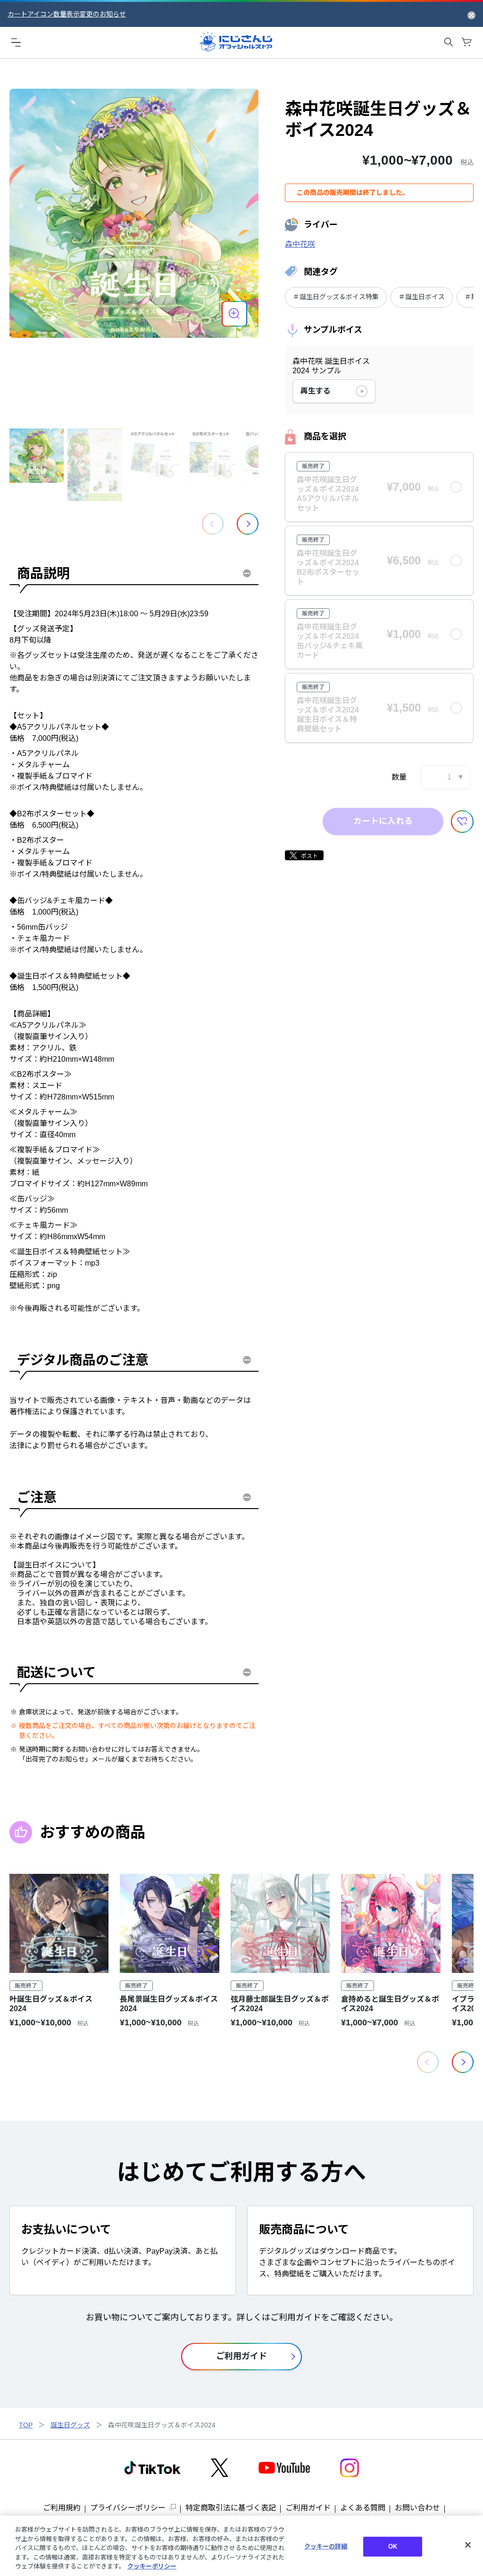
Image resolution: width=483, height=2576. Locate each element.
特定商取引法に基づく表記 (231, 2508)
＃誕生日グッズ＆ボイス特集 (336, 297)
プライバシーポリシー (128, 2508)
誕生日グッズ (70, 2425)
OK (393, 2547)
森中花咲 (300, 244)
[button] (248, 524)
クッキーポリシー (152, 2566)
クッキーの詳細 (326, 2547)
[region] (241, 2546)
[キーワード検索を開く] (449, 42)
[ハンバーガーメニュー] (16, 42)
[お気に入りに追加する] (462, 822)
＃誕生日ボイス (422, 297)
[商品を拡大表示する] (234, 314)
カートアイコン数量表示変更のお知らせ (67, 14)
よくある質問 (363, 2508)
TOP (26, 2425)
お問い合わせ (417, 2508)
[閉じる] (468, 2545)
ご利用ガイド (308, 2508)
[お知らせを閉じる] (471, 15)
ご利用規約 (62, 2508)
